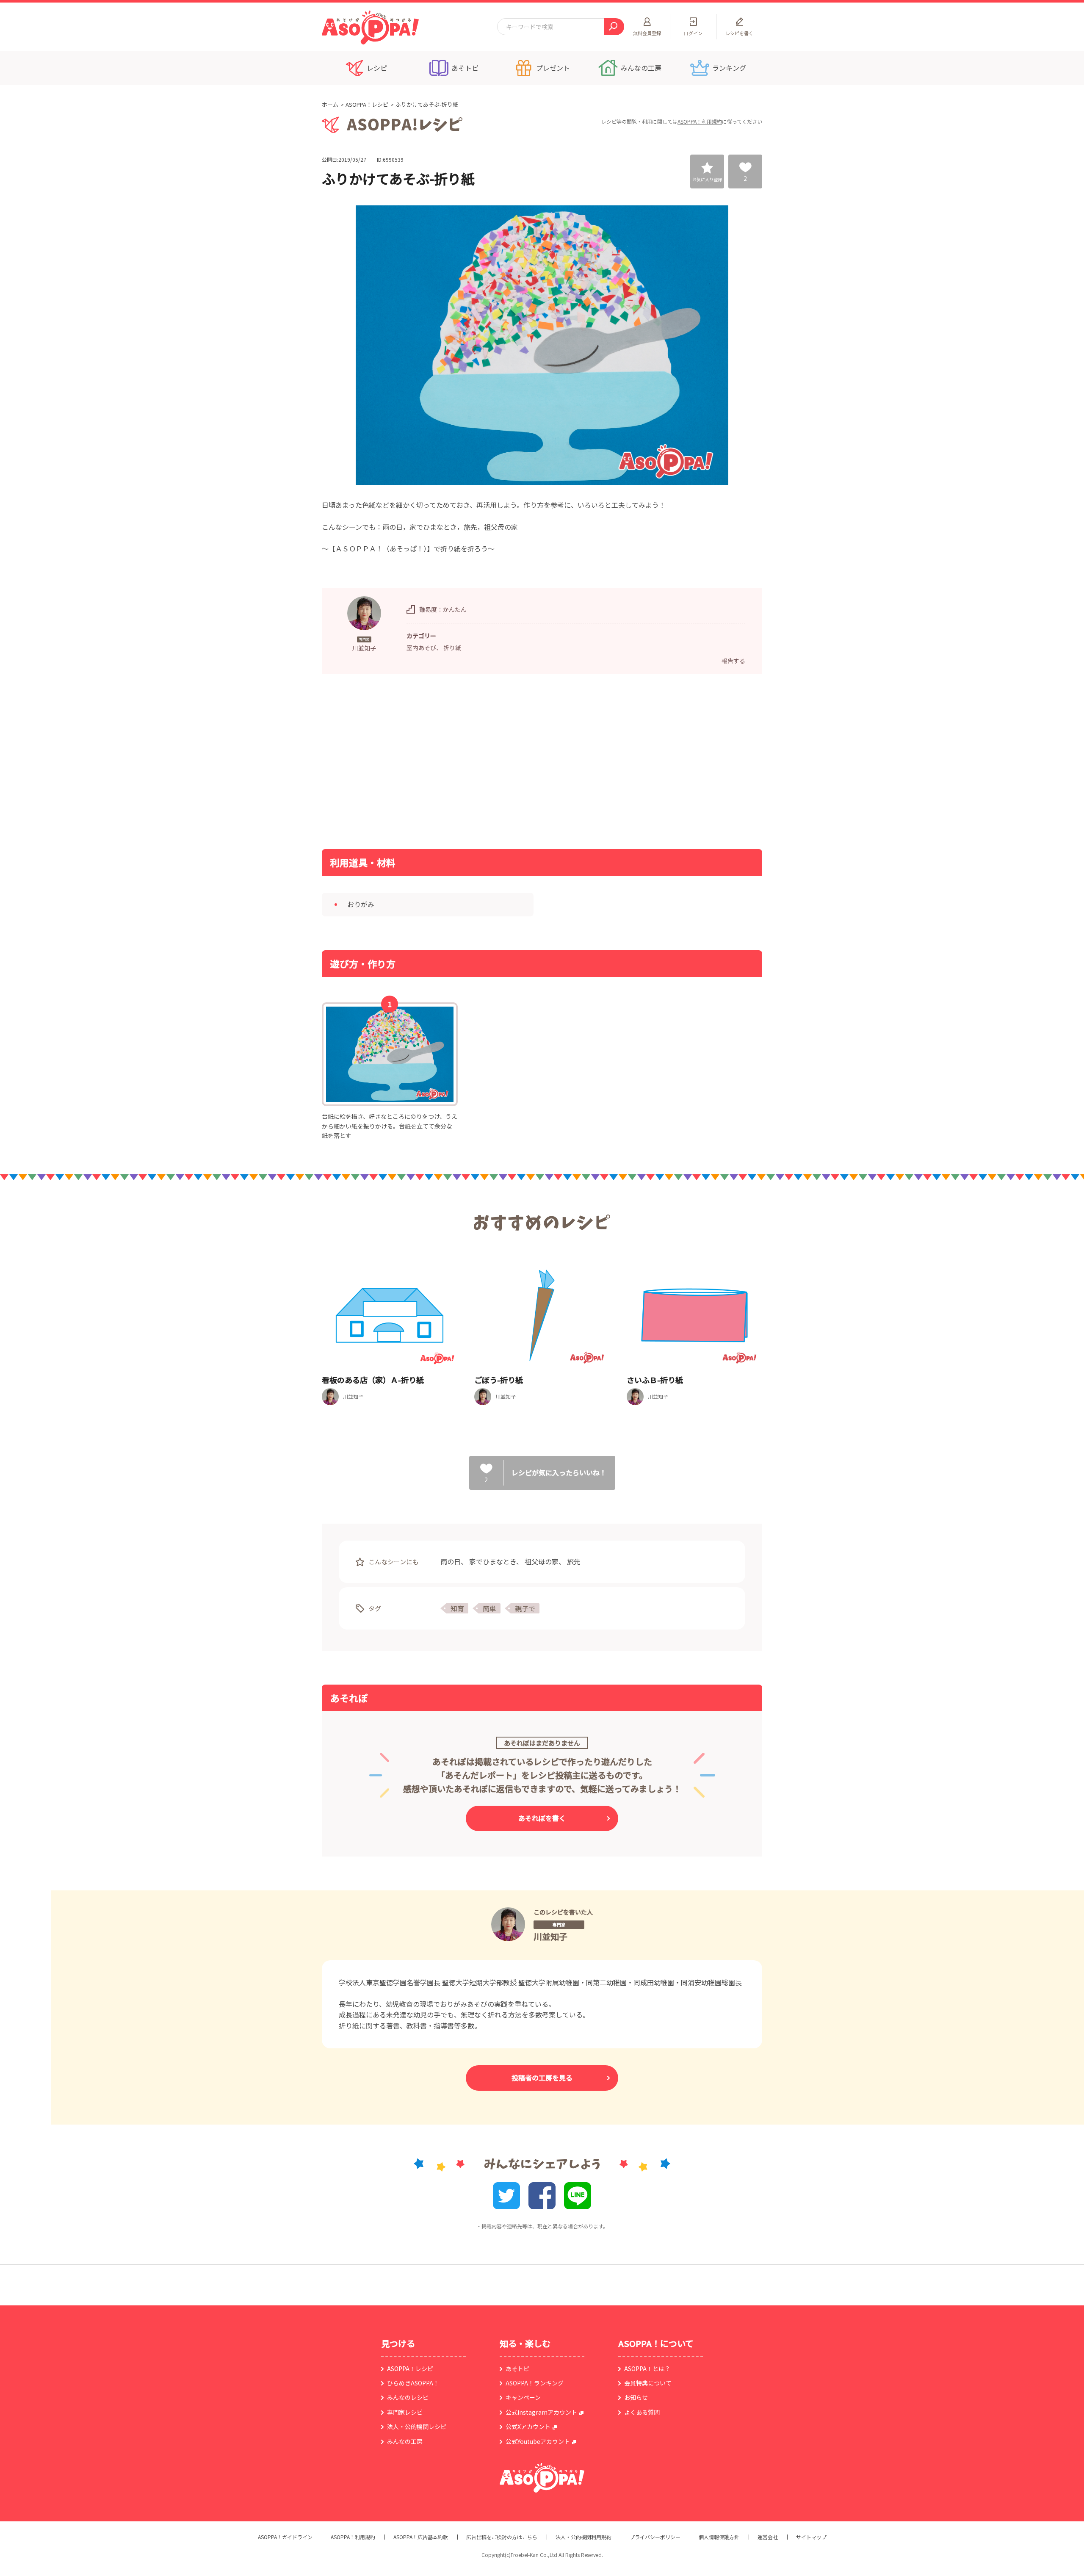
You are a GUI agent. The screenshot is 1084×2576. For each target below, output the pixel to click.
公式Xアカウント (528, 2427)
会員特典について (648, 2383)
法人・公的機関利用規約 (583, 2537)
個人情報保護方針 (719, 2537)
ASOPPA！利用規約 (700, 121)
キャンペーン (523, 2397)
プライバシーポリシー (655, 2537)
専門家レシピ (405, 2412)
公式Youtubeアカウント (538, 2441)
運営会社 (768, 2537)
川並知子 (550, 1936)
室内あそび (421, 647)
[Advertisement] (455, 761)
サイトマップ (811, 2537)
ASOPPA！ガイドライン (285, 2537)
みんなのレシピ (408, 2397)
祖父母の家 (542, 1561)
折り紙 (452, 647)
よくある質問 (642, 2412)
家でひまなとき (493, 1561)
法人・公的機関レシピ (417, 2427)
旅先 (574, 1561)
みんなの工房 (405, 2441)
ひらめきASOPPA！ (413, 2383)
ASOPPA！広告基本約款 (421, 2537)
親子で (525, 1608)
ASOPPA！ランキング (535, 2383)
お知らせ (636, 2397)
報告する (733, 661)
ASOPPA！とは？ (647, 2368)
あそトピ (517, 2368)
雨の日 (451, 1561)
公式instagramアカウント (541, 2412)
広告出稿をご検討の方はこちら (502, 2537)
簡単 (489, 1608)
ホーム (330, 104)
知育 (457, 1608)
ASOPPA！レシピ (367, 104)
